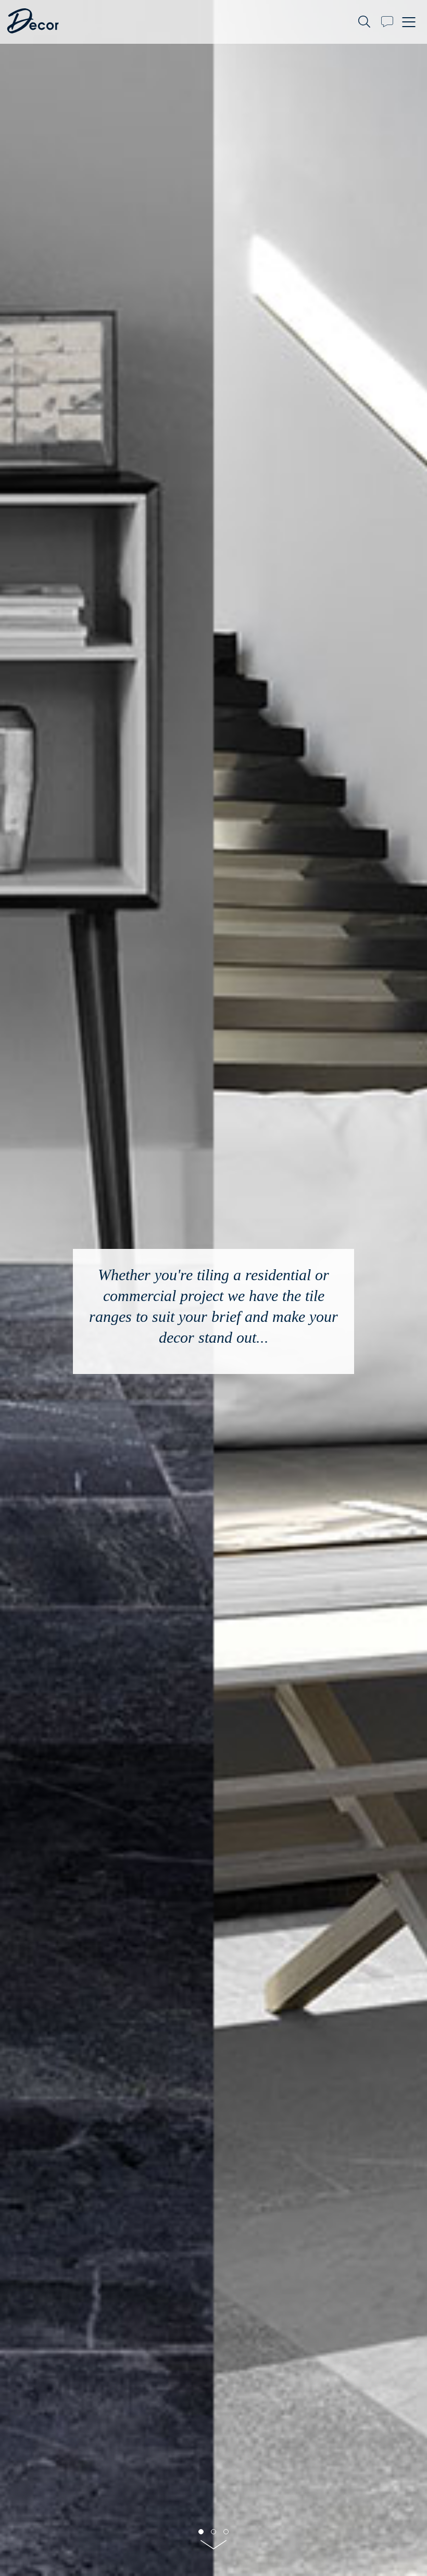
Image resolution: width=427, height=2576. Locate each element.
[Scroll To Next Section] (213, 2548)
